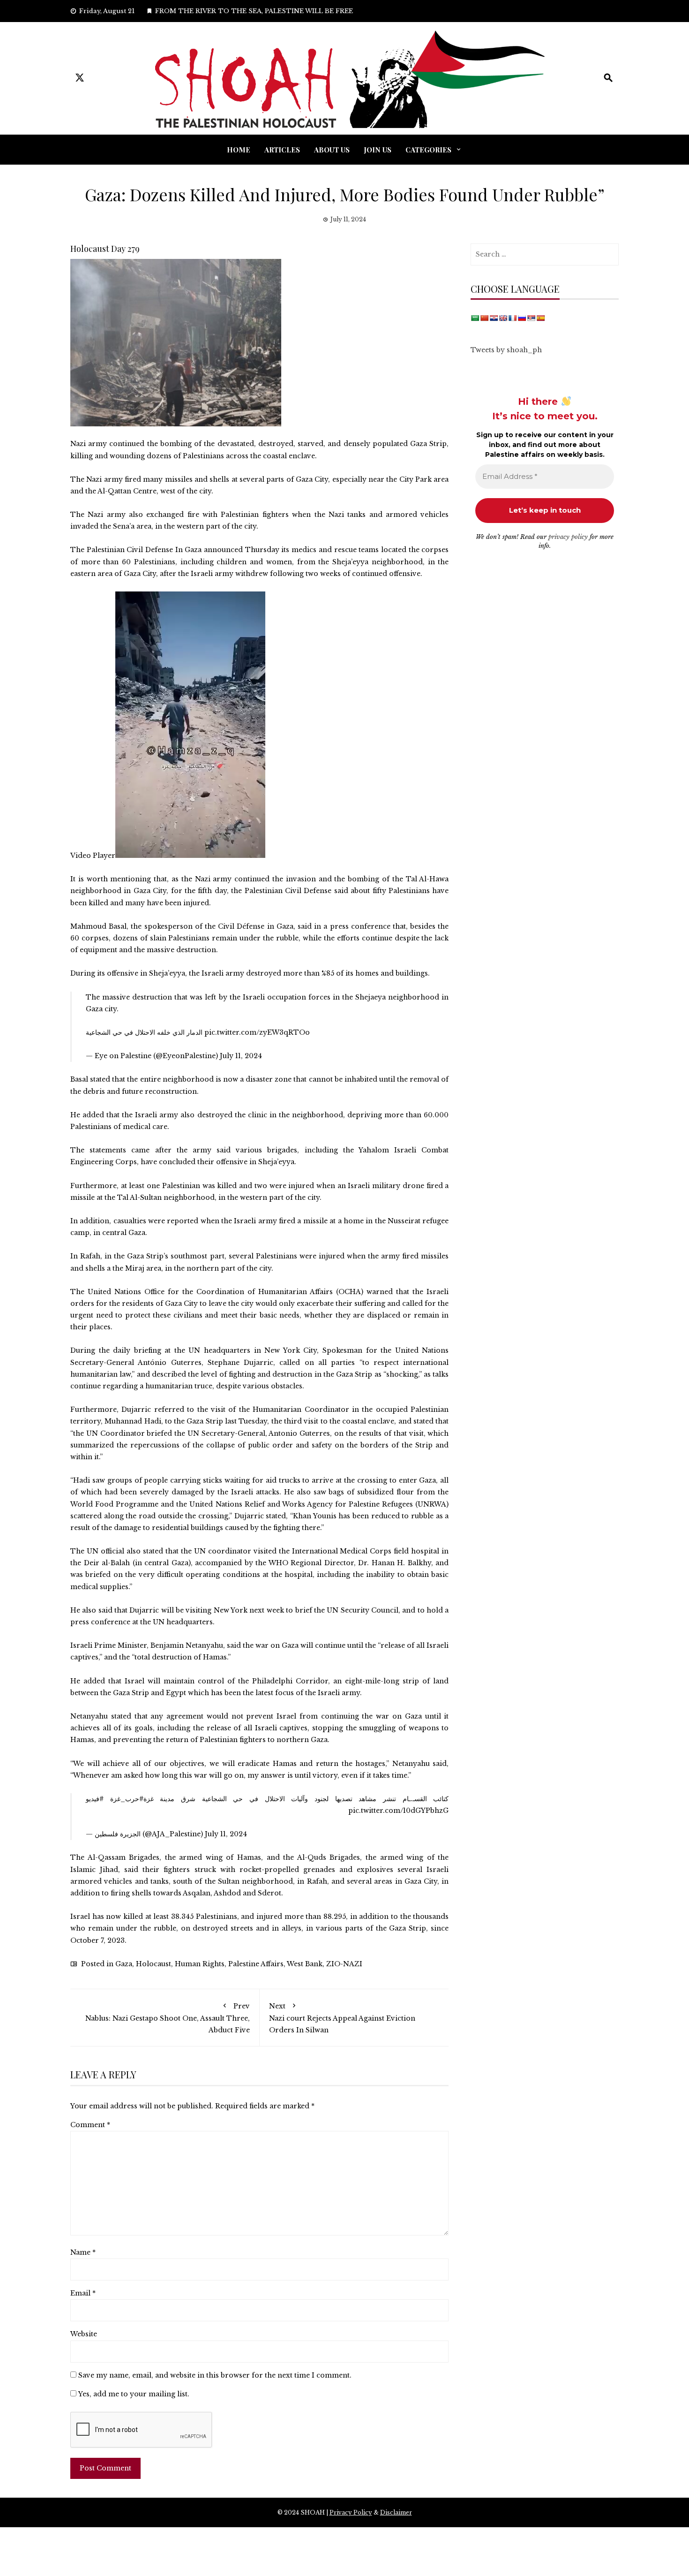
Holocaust (154, 1964)
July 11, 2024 (241, 1056)
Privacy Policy (351, 2512)
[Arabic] (475, 318)
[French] (512, 318)
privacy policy (568, 537)
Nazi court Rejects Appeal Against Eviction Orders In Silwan (342, 2018)
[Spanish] (540, 318)
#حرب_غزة (127, 1799)
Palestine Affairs (256, 1964)
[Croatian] (494, 318)
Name (83, 2252)
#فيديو (95, 1799)
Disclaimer (396, 2512)
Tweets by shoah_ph (506, 350)
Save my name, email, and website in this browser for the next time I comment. (215, 2375)
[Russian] (522, 318)
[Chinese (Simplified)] (484, 318)
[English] (503, 318)
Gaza (124, 1964)
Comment (90, 2125)
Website (84, 2334)
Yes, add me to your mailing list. (133, 2394)
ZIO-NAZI (344, 1964)
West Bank (305, 1964)
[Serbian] (531, 318)
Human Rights (200, 1964)
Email (83, 2293)
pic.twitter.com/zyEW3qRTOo (257, 1032)
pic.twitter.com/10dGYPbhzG (398, 1811)
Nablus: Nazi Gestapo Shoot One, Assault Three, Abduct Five (168, 2018)
